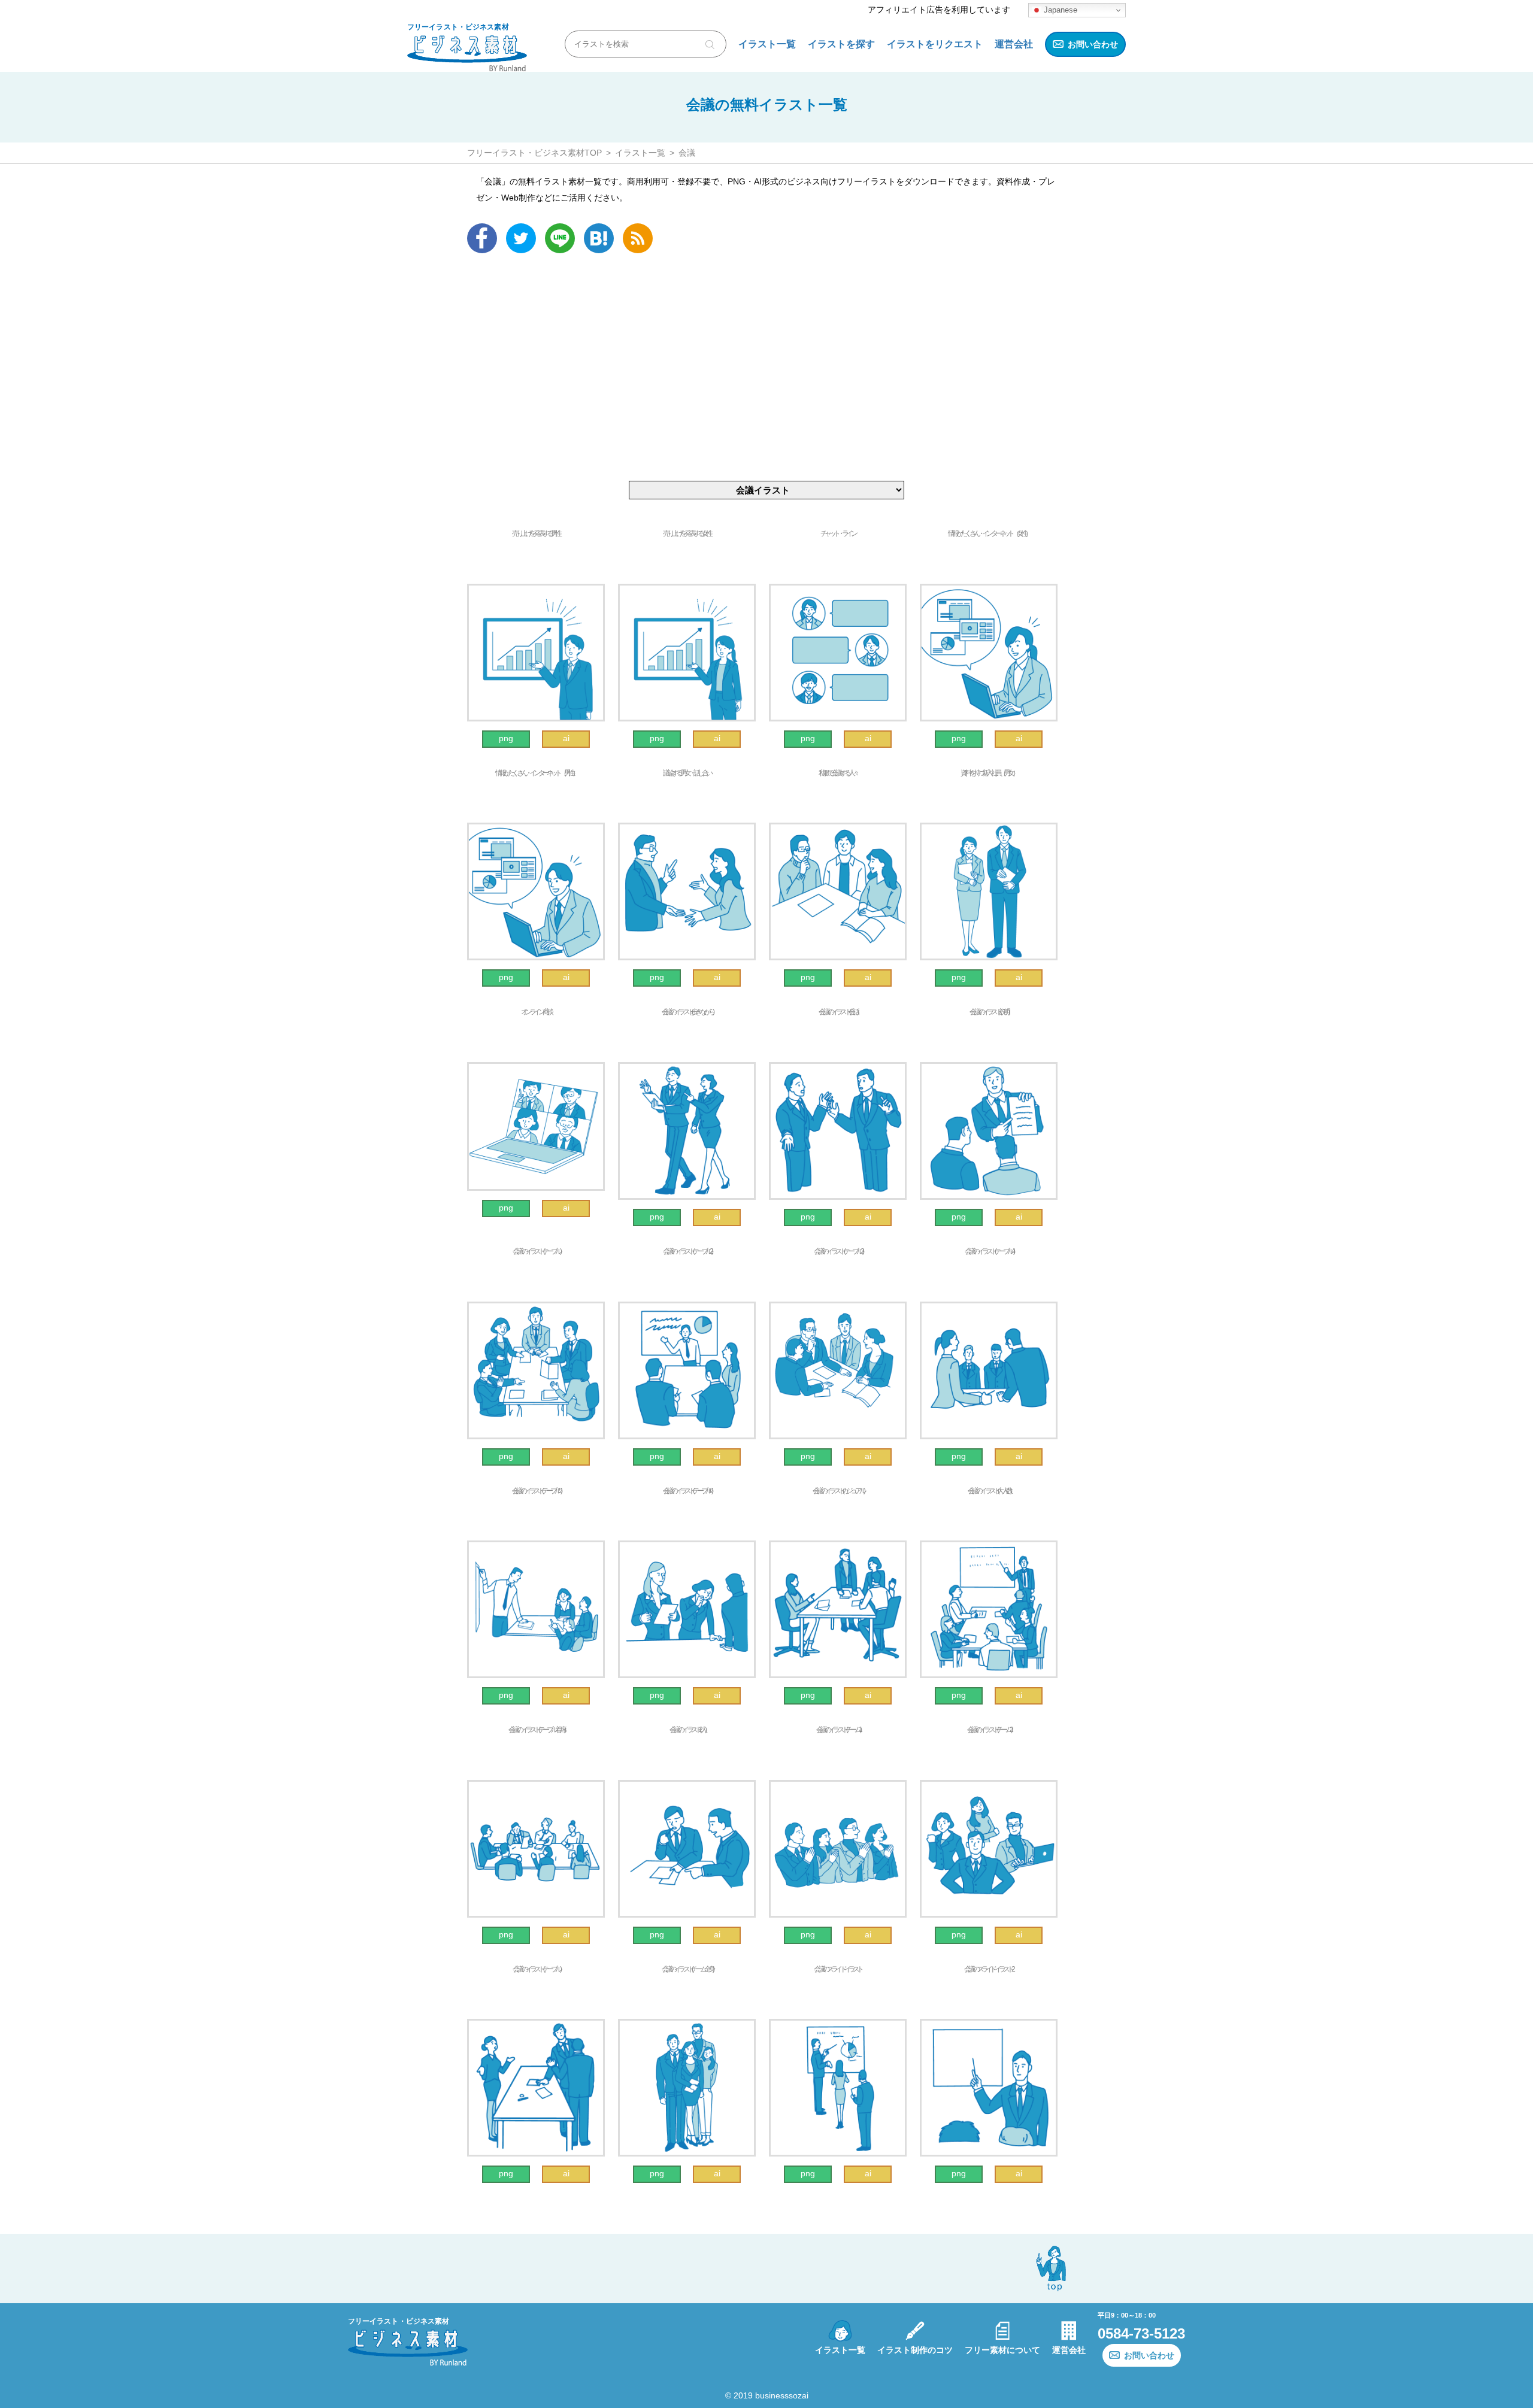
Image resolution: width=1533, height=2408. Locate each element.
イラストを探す (841, 44)
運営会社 (1014, 44)
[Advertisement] (766, 367)
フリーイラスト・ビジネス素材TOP (534, 153)
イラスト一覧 (767, 44)
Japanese (1059, 10)
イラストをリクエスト (935, 44)
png (506, 738)
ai (566, 738)
